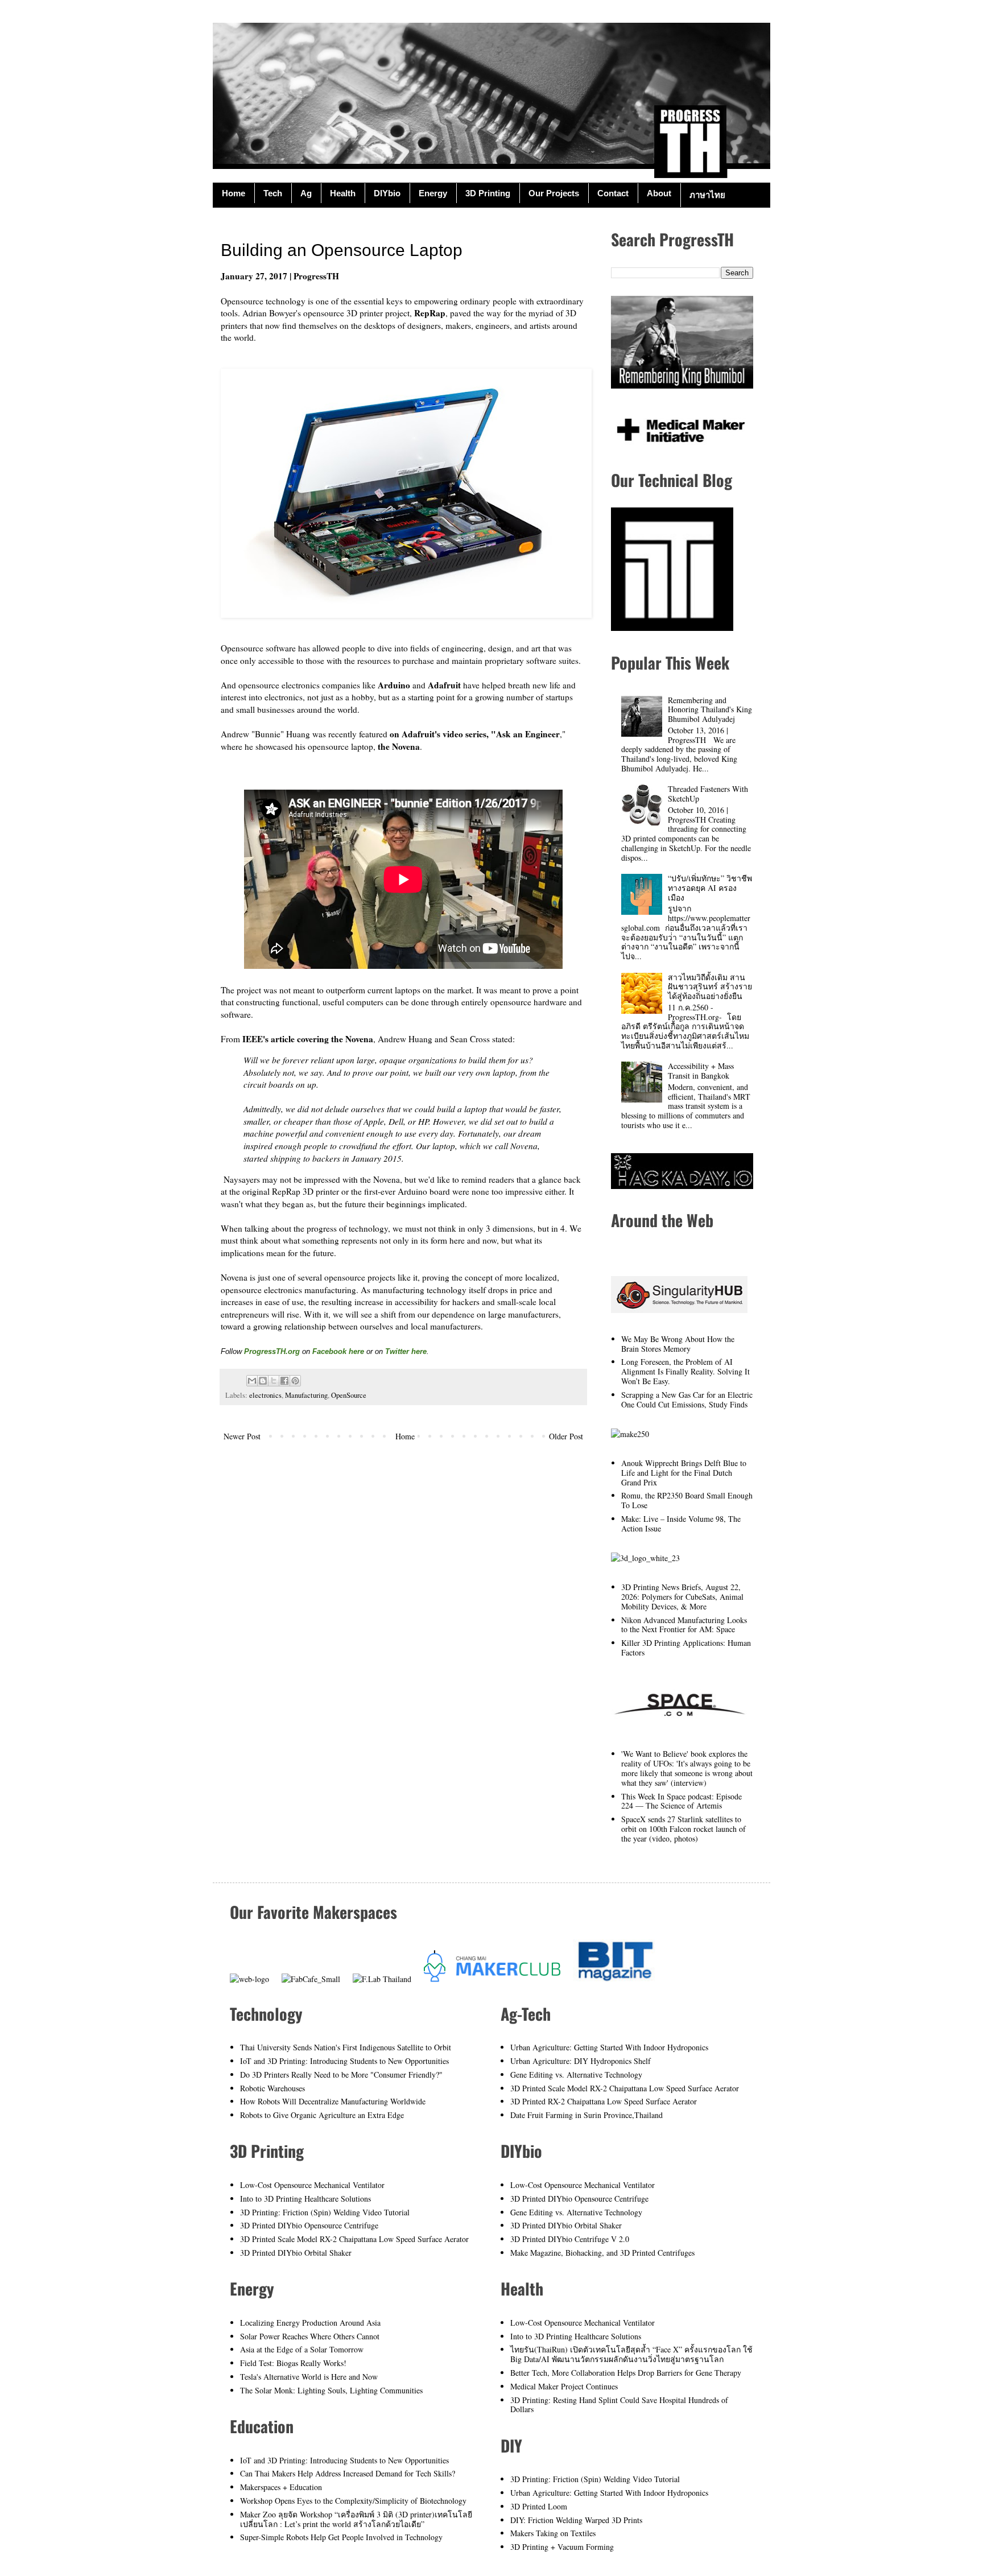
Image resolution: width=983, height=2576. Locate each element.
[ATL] (672, 628)
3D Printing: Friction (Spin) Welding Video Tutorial (325, 2212)
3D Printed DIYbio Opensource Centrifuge (309, 2225)
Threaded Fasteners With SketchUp (708, 794)
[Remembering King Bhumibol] (682, 385)
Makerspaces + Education (281, 2487)
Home (234, 193)
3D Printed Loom (539, 2506)
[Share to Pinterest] (295, 1381)
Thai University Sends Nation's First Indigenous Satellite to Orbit (346, 2047)
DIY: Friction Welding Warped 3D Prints (576, 2520)
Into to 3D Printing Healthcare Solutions (305, 2199)
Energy (433, 193)
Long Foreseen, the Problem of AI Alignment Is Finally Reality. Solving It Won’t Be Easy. (685, 1371)
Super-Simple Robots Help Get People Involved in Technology (341, 2537)
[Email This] (252, 1381)
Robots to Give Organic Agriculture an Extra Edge (322, 2115)
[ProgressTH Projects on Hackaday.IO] (682, 1186)
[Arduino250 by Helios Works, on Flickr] (679, 1725)
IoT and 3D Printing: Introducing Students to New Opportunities (344, 2061)
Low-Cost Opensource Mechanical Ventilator (312, 2185)
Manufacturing (306, 1395)
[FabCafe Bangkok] (311, 1979)
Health (343, 193)
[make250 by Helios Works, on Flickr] (630, 1434)
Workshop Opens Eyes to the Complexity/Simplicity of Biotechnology (353, 2501)
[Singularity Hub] (679, 1310)
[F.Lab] (382, 1979)
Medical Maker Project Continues (564, 2386)
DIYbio (387, 193)
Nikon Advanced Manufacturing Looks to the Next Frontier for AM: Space (684, 1625)
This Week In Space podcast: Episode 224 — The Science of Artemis (682, 1801)
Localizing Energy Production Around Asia (310, 2323)
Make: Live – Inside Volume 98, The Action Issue (681, 1524)
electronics (265, 1395)
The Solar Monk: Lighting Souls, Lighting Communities (331, 2390)
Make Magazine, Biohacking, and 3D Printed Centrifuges (602, 2253)
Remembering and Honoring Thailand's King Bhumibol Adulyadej (710, 710)
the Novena (399, 746)
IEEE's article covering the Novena (308, 1039)
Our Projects (554, 193)
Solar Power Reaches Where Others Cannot (310, 2336)
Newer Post (242, 1436)
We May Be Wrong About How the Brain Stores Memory (678, 1344)
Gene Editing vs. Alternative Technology (576, 2075)
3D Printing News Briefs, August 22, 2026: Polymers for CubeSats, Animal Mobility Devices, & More (682, 1597)
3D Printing (488, 193)
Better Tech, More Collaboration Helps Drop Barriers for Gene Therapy (626, 2373)
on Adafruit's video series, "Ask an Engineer (475, 734)
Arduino (394, 685)
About (659, 193)
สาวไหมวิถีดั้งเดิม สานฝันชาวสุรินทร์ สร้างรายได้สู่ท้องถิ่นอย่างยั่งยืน (710, 987)
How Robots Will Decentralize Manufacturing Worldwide (333, 2101)
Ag (306, 193)
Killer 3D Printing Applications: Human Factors (686, 1648)
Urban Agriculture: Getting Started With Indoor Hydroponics (609, 2047)
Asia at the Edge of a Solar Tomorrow (302, 2349)
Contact (613, 193)
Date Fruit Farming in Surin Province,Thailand (587, 2115)
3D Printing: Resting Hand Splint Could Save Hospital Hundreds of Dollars (619, 2405)
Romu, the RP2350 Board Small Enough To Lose (687, 1500)
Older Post (566, 1436)
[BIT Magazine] (616, 1979)
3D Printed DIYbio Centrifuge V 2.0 (570, 2239)
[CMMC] (492, 1979)
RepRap (430, 313)
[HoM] (249, 1979)
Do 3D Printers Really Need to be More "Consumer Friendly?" (341, 2075)
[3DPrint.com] (645, 1558)
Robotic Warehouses (272, 2088)
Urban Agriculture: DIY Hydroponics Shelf (581, 2061)
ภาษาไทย (707, 195)
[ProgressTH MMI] (679, 446)
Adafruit (444, 685)
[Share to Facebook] (284, 1381)
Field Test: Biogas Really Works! (293, 2363)
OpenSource (349, 1395)
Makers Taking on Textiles (553, 2533)
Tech (273, 193)
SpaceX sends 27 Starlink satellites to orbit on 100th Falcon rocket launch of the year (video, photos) (683, 1829)
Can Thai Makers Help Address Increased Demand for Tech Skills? (348, 2473)
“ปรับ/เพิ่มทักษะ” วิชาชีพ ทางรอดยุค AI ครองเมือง (710, 888)
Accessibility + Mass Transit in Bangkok (701, 1071)
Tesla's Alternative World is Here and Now (309, 2377)
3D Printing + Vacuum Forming (562, 2547)
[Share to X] (274, 1381)
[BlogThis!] (263, 1381)
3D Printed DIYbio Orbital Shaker (296, 2253)
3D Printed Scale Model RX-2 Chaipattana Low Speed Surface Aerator (354, 2239)
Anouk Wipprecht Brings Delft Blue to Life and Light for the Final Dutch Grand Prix (684, 1473)
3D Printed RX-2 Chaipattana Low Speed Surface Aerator (604, 2101)
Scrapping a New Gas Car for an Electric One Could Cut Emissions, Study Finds (687, 1400)
